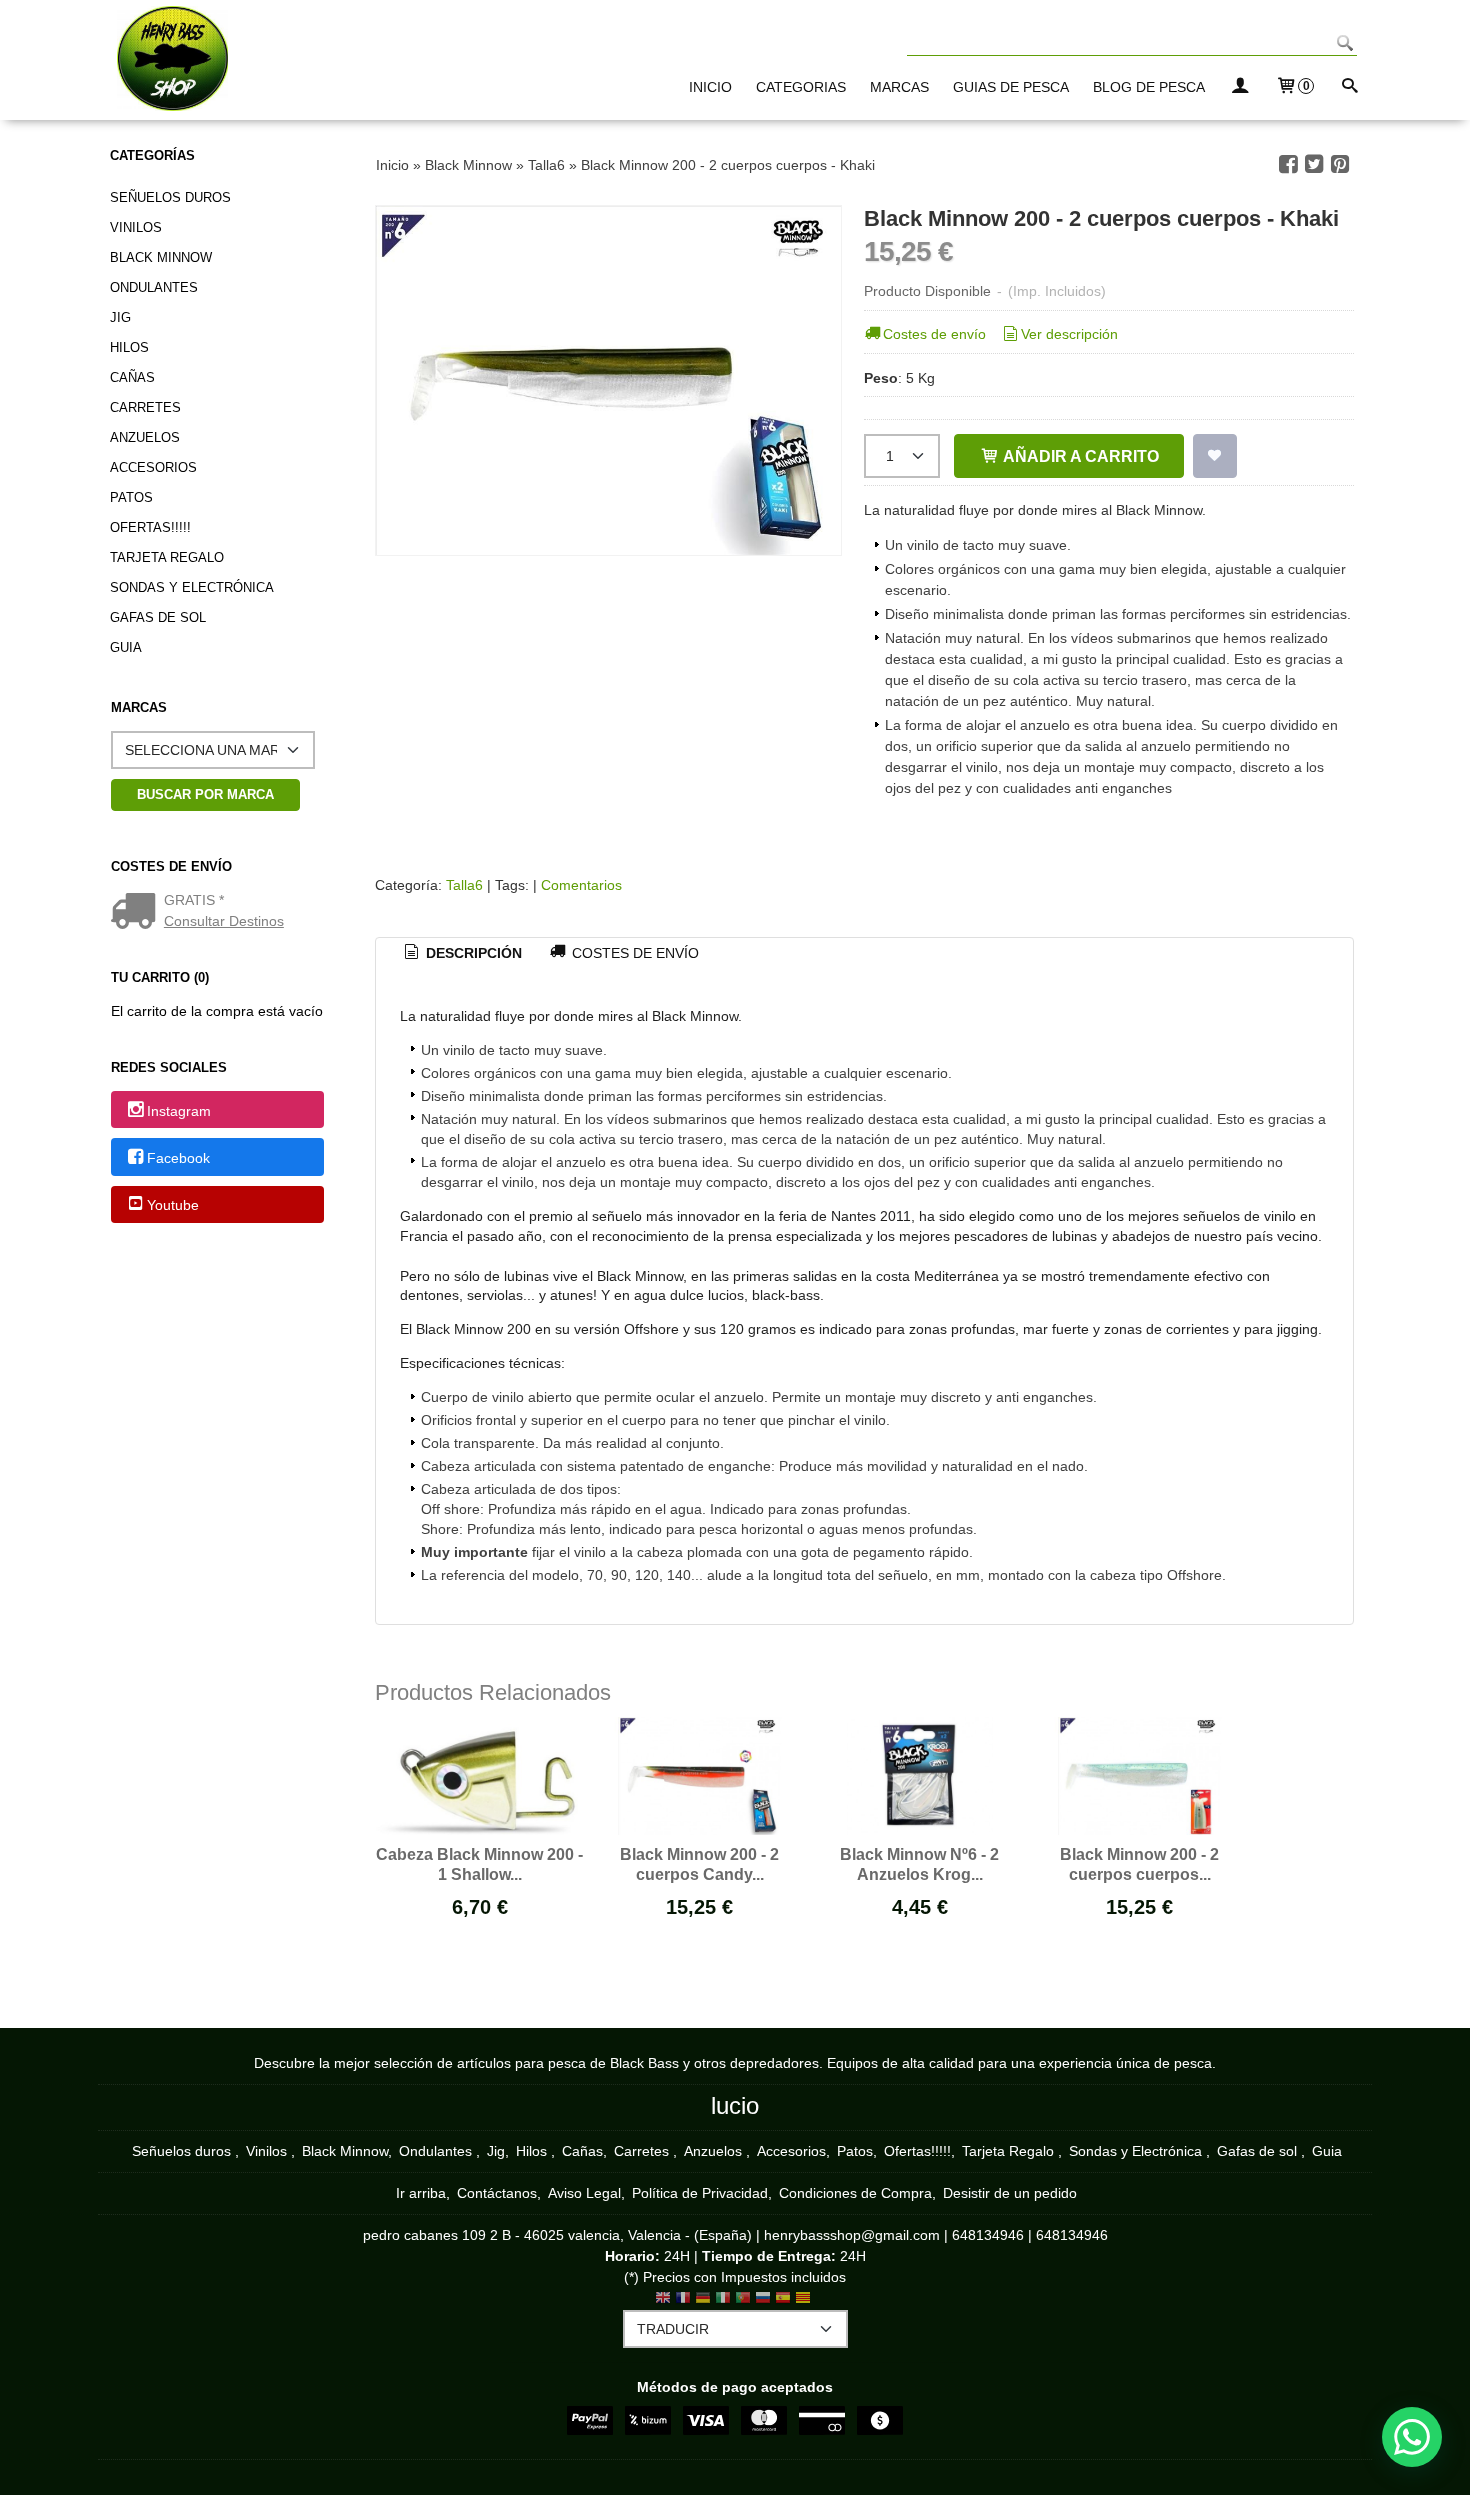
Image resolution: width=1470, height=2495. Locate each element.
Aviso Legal (584, 2193)
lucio (735, 2105)
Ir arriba (421, 2193)
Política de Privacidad (700, 2193)
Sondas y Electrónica (192, 587)
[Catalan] (805, 2299)
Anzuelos (145, 437)
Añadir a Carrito (1079, 456)
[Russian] (763, 2299)
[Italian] (723, 2299)
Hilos (129, 347)
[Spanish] (783, 2299)
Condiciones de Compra (855, 2193)
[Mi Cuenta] (1240, 87)
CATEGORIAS (801, 87)
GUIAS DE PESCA (1011, 87)
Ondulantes (154, 287)
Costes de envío (934, 334)
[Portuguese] (743, 2299)
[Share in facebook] (1288, 164)
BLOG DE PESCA (1149, 87)
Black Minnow (161, 257)
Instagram (179, 1111)
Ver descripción (1069, 334)
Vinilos (136, 227)
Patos (131, 497)
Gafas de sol (158, 617)
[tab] (462, 954)
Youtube (173, 1205)
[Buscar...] (1349, 87)
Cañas (132, 377)
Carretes (145, 407)
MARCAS (899, 87)
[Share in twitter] (1314, 164)
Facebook (178, 1158)
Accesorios (153, 467)
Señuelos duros (170, 197)
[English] (663, 2299)
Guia (126, 647)
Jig (120, 317)
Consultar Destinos (224, 921)
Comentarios (581, 885)
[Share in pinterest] (1340, 164)
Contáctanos (497, 2193)
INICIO (710, 87)
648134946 (988, 2235)
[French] (683, 2299)
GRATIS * (194, 900)
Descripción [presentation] (472, 953)
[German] (703, 2299)
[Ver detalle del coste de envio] (137, 913)
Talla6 (464, 885)
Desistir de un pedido (1010, 2193)
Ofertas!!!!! (150, 527)
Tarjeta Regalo (167, 557)
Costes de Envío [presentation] (633, 953)
